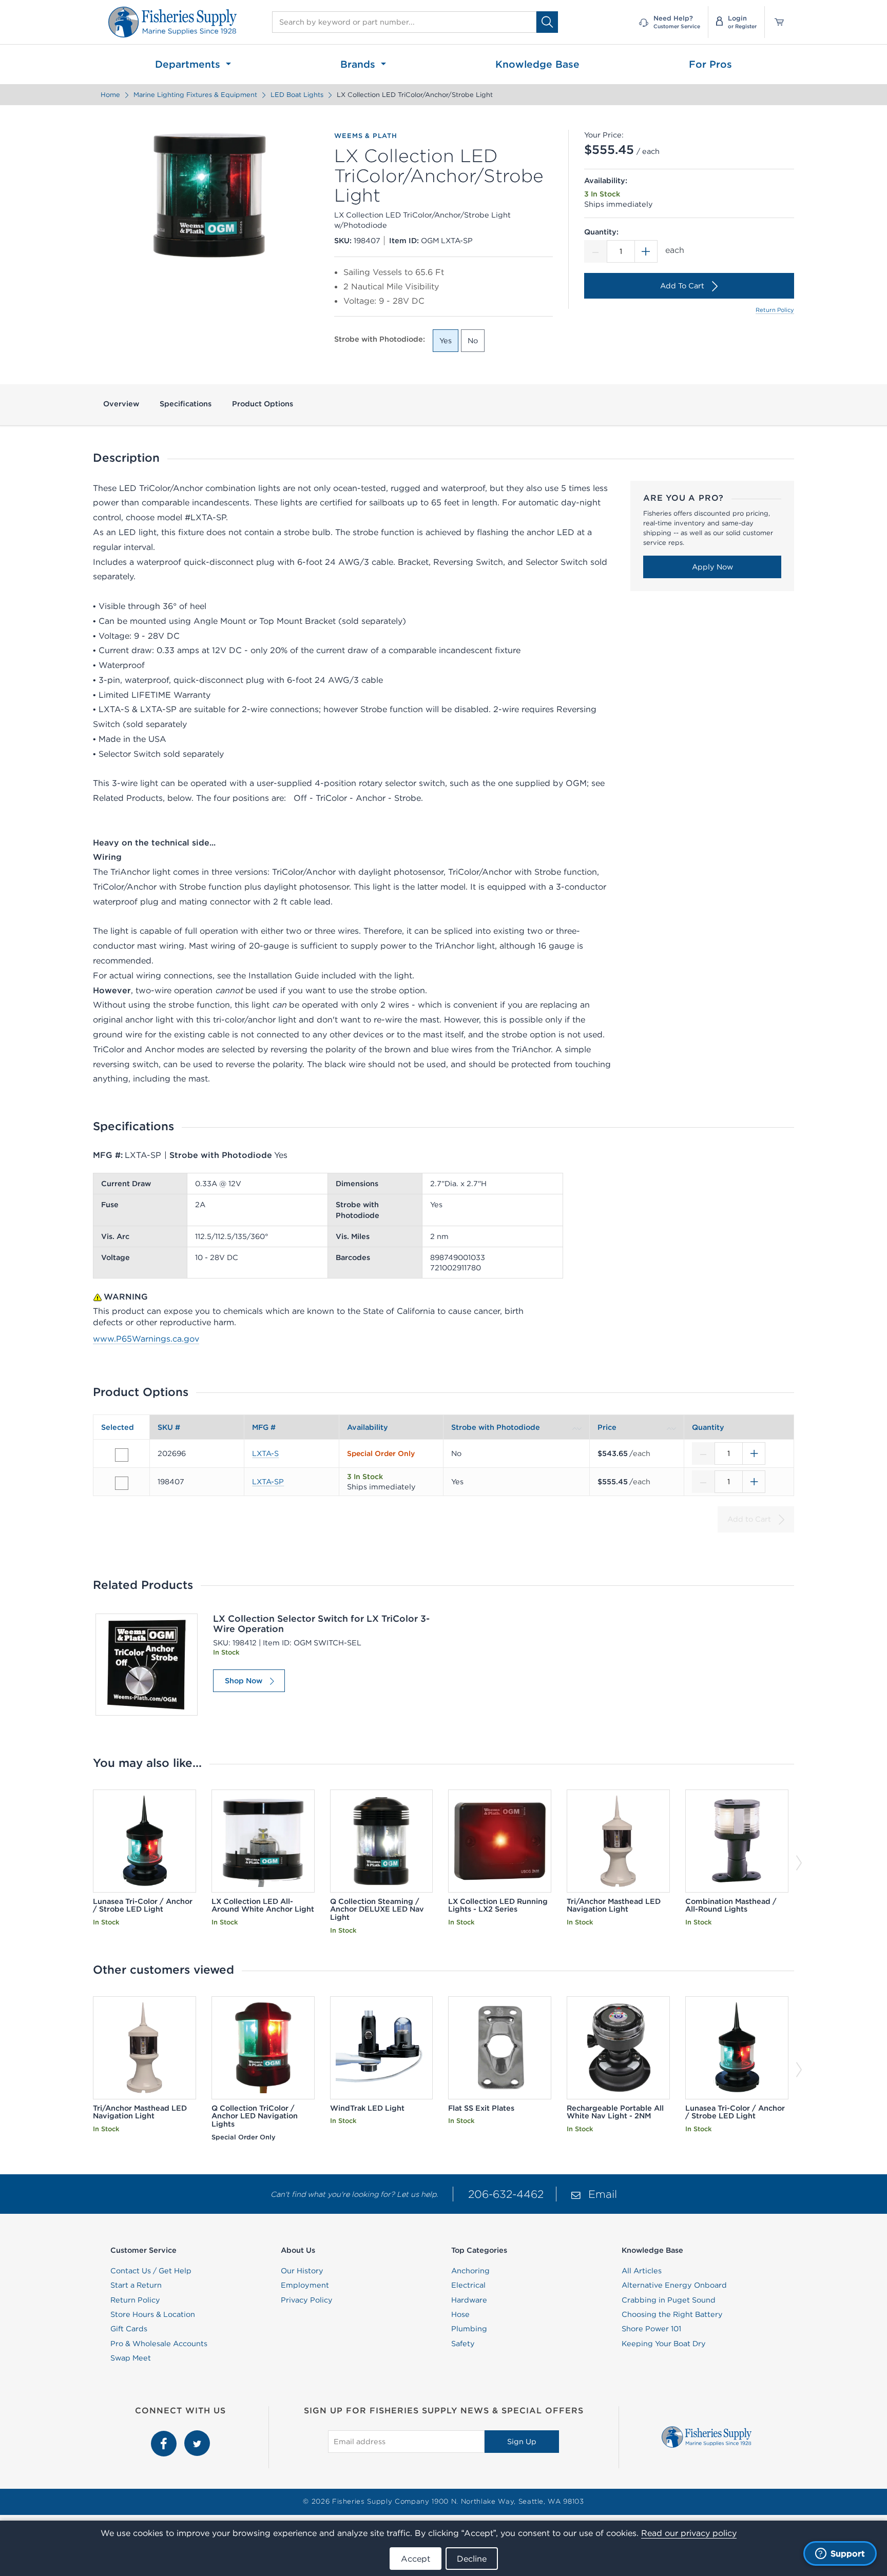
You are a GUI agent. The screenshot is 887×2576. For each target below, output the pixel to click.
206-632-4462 (506, 2194)
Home (110, 95)
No (473, 341)
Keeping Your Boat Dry (664, 2344)
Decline (472, 2559)
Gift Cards (129, 2329)
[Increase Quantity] (646, 251)
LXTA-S (265, 1453)
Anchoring (470, 2271)
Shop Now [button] (244, 1681)
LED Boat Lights (297, 95)
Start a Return (136, 2285)
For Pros (710, 64)
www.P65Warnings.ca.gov (146, 1339)
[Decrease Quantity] (595, 251)
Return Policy (775, 310)
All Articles (642, 2271)
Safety (463, 2344)
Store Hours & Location (153, 2314)
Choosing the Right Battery (672, 2314)
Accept (416, 2559)
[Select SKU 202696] (122, 1455)
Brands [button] (359, 64)
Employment (305, 2285)
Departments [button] (189, 64)
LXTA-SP (268, 1482)
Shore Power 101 (651, 2329)
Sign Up (522, 2442)
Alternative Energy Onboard (674, 2285)
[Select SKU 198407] (122, 1483)
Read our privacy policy (689, 2533)
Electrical (468, 2285)
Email (603, 2194)
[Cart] (776, 22)
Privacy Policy (307, 2300)
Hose (460, 2314)
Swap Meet (131, 2358)
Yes (446, 341)
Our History (302, 2271)
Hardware (469, 2300)
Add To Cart (682, 286)
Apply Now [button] (712, 567)
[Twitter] (197, 2436)
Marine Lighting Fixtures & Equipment (195, 95)
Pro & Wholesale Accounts (159, 2344)
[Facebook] (165, 2436)
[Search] (547, 22)
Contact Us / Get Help (151, 2271)
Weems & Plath (365, 136)
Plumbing (469, 2329)
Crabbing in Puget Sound (669, 2300)
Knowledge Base (537, 64)
